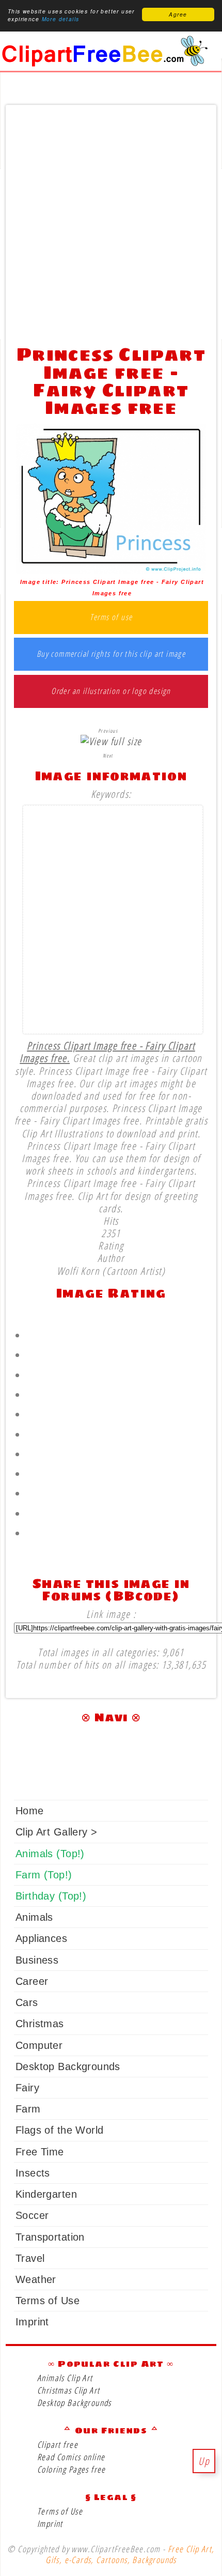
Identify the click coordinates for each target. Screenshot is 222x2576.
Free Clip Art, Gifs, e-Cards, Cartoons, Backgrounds (130, 2554)
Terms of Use (47, 2301)
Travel (30, 2258)
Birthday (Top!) (51, 1896)
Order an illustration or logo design (111, 691)
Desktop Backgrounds (68, 2066)
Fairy (27, 2088)
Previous (108, 731)
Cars (27, 2002)
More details (61, 19)
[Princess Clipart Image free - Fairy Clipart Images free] (111, 570)
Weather (36, 2279)
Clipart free (58, 2444)
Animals (34, 1917)
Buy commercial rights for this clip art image (111, 654)
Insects (33, 2173)
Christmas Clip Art (68, 2390)
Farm (28, 2109)
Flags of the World (59, 2130)
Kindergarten (46, 2194)
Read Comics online (71, 2457)
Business (37, 1960)
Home (30, 1811)
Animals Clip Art (65, 2378)
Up (204, 2461)
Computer (39, 2045)
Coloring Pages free (72, 2469)
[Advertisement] (111, 222)
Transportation (50, 2237)
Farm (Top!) (44, 1875)
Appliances (41, 1938)
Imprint (32, 2322)
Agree (178, 14)
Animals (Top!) (50, 1854)
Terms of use (111, 618)
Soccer (32, 2215)
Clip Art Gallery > (56, 1832)
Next (108, 755)
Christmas (40, 2024)
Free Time (40, 2152)
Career (32, 1981)
